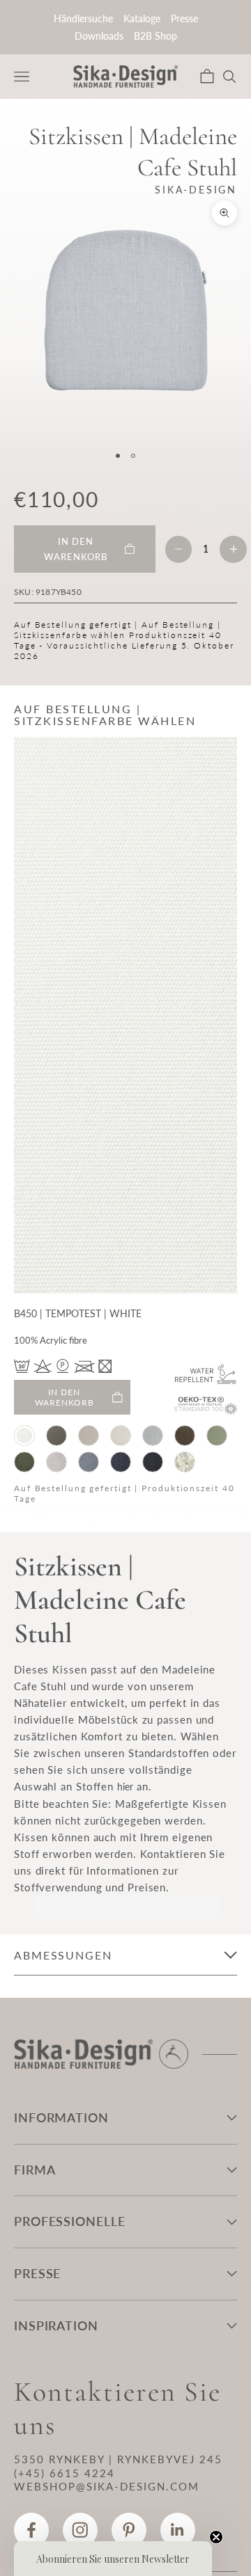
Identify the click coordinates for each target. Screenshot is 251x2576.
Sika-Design (196, 190)
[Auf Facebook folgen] (31, 2530)
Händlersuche (83, 18)
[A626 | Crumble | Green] (217, 1436)
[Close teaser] (216, 2537)
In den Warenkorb (64, 1397)
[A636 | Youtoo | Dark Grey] (153, 1462)
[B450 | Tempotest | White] (24, 1436)
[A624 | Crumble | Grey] (153, 1436)
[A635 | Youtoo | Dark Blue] (121, 1462)
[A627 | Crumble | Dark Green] (24, 1462)
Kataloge (142, 18)
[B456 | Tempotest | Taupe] (56, 1436)
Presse (184, 18)
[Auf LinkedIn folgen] (178, 2530)
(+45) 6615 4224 (64, 2473)
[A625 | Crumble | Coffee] (185, 1436)
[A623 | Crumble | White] (121, 1436)
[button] (113, 2559)
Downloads (99, 36)
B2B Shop (155, 36)
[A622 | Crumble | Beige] (89, 1436)
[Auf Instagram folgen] (80, 2530)
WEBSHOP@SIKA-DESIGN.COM (107, 2486)
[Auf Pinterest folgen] (129, 2530)
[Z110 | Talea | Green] (185, 1462)
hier (125, 1787)
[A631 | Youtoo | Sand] (56, 1462)
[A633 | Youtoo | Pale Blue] (89, 1462)
